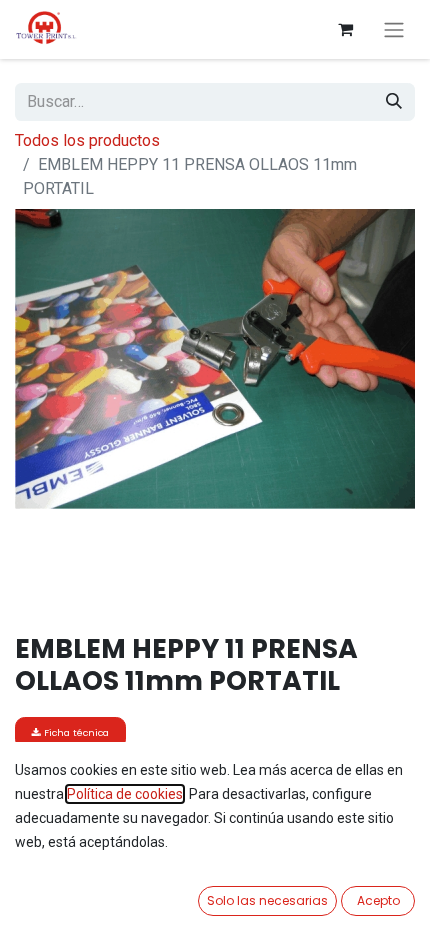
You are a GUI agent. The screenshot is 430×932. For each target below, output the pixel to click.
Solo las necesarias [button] (267, 900)
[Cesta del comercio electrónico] (345, 29)
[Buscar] (394, 102)
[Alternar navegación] (394, 29)
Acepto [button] (378, 900)
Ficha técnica (75, 732)
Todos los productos (87, 140)
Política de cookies (125, 794)
